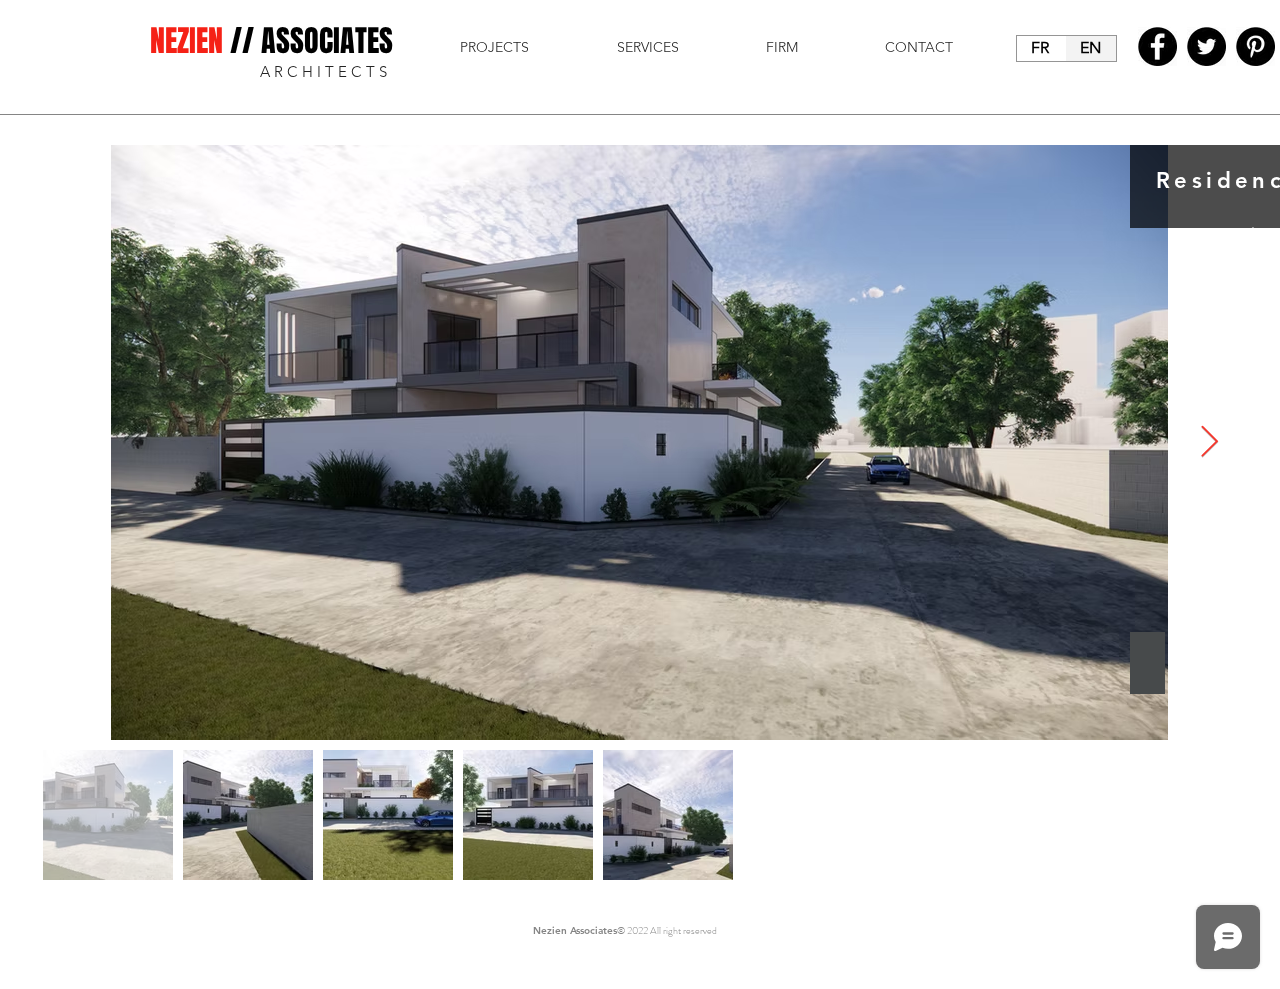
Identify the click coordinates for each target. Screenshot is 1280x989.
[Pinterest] (1255, 46)
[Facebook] (1157, 46)
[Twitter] (1206, 46)
